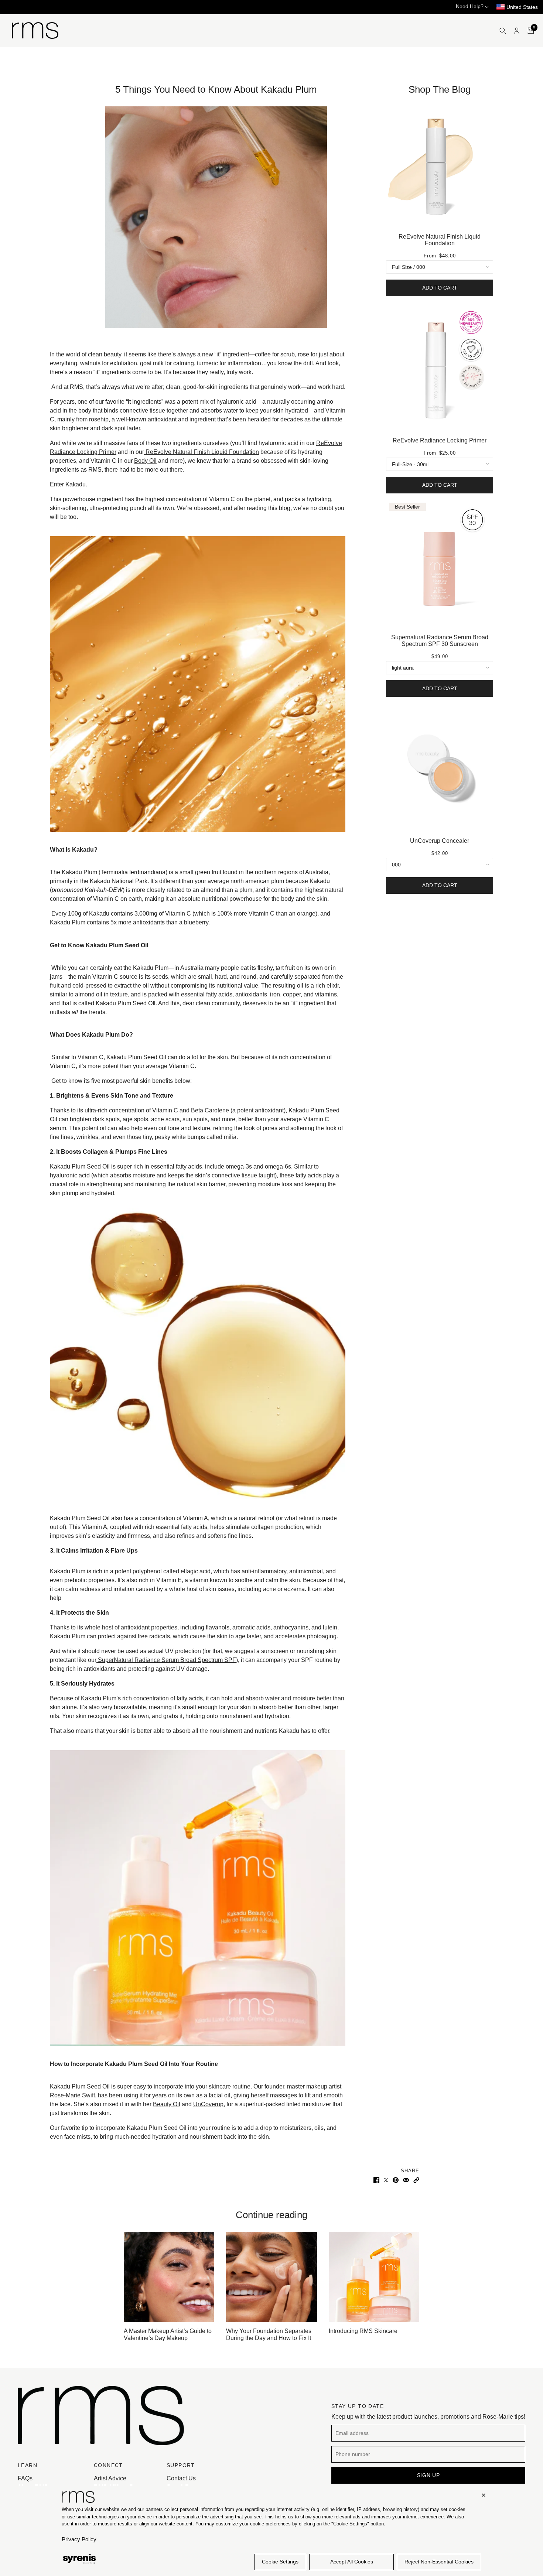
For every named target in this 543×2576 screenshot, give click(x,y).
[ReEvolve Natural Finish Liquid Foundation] (440, 165)
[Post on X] (386, 2180)
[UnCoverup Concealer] (440, 769)
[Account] (517, 31)
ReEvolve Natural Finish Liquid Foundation (202, 452)
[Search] (503, 31)
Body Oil (145, 461)
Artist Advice (110, 2478)
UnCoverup (208, 2104)
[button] (416, 2180)
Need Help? (470, 6)
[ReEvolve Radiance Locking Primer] (440, 368)
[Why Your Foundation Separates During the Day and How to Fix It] (271, 2277)
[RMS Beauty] (35, 30)
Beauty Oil (167, 2104)
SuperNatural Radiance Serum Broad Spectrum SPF (166, 1660)
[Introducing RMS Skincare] (374, 2277)
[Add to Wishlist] (489, 104)
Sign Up (428, 2475)
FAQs (25, 2478)
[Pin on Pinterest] (396, 2180)
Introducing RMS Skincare (363, 2331)
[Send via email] (406, 2180)
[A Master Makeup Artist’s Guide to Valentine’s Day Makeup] (169, 2277)
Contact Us (181, 2478)
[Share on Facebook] (376, 2180)
